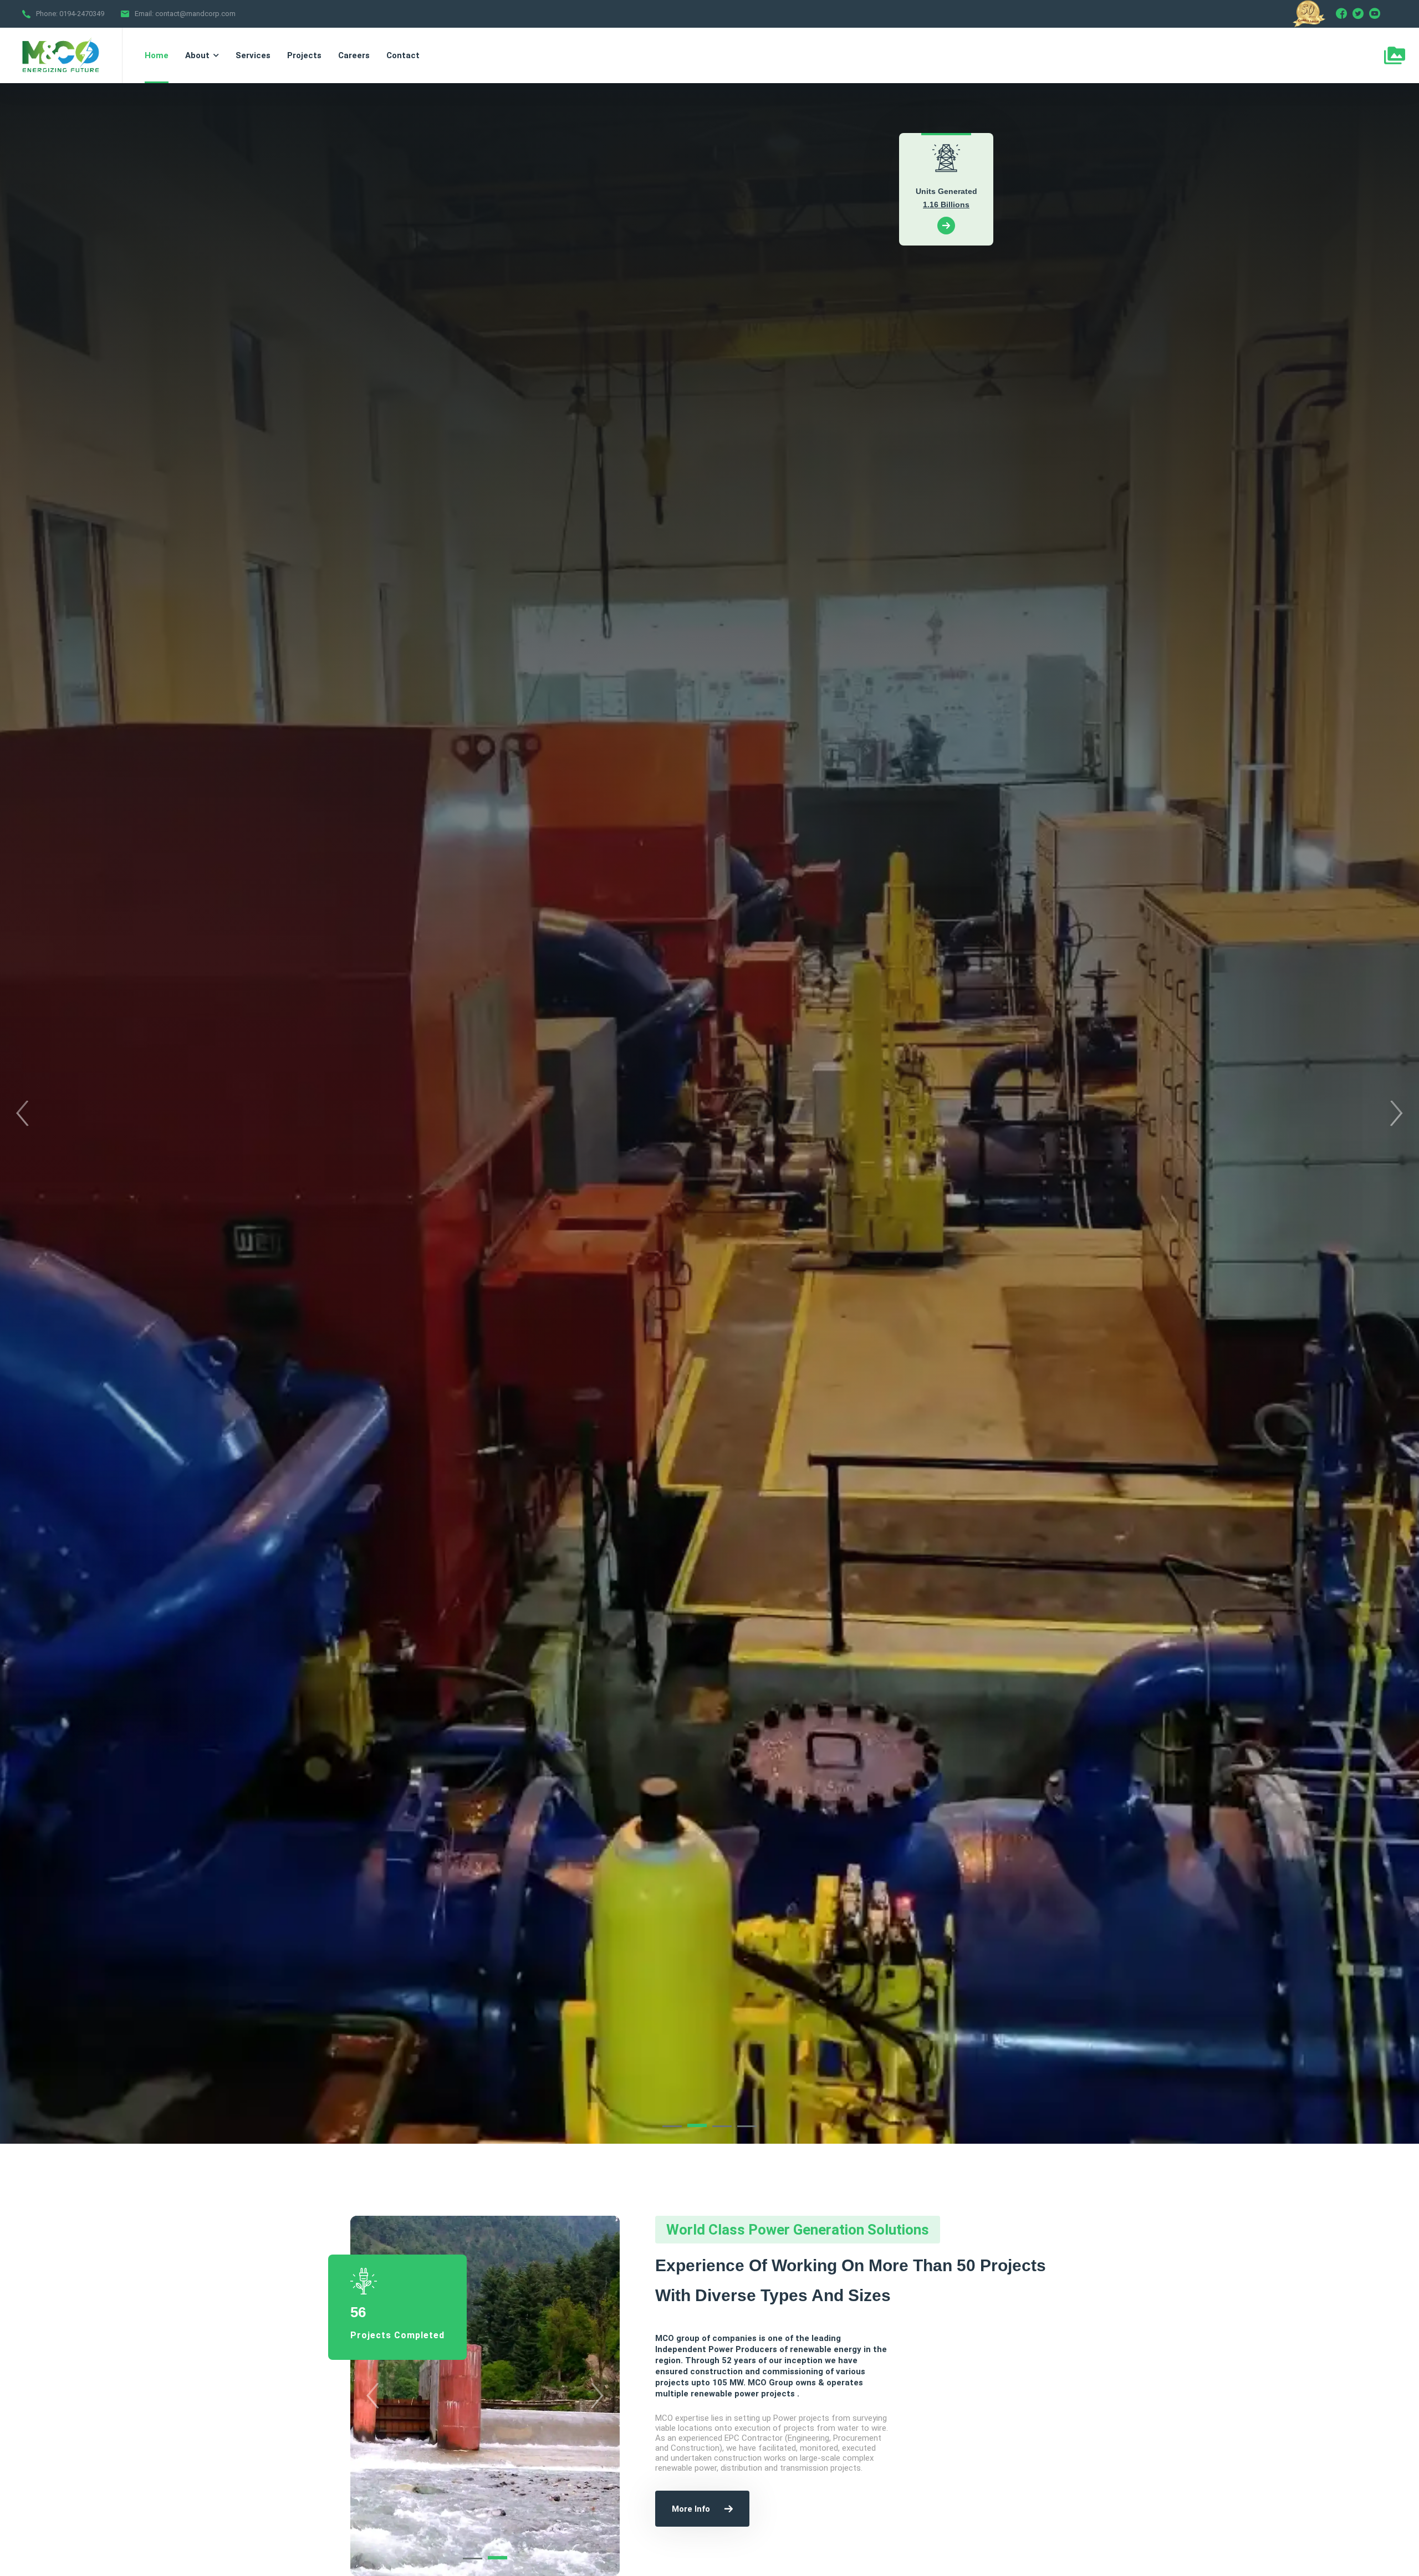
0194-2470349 (82, 14)
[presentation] (22, 1113)
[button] (672, 2126)
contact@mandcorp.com (195, 14)
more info (691, 2509)
